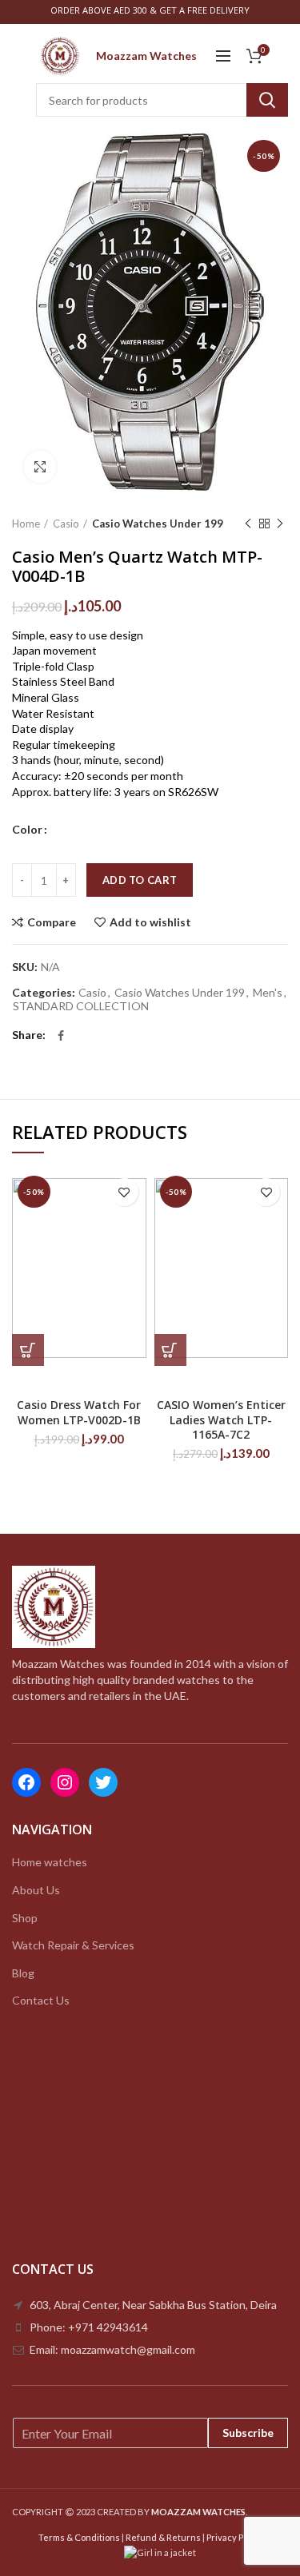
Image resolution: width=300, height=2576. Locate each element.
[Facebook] (61, 1036)
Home (26, 524)
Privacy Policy (234, 2537)
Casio (66, 524)
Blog (23, 1973)
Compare (52, 922)
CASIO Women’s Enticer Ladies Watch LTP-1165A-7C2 (221, 1419)
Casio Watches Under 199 (158, 524)
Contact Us (41, 2000)
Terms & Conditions (79, 2537)
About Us (36, 1890)
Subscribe (248, 2433)
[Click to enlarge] (40, 467)
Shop (25, 1918)
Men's (268, 993)
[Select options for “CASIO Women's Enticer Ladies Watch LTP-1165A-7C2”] (170, 1350)
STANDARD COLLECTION (81, 1006)
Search (267, 100)
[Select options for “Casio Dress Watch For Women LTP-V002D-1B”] (28, 1350)
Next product (280, 524)
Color (27, 829)
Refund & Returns (163, 2537)
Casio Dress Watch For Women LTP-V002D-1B (79, 1412)
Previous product (248, 524)
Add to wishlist (150, 922)
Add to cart (140, 880)
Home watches (50, 1862)
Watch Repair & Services (73, 1945)
